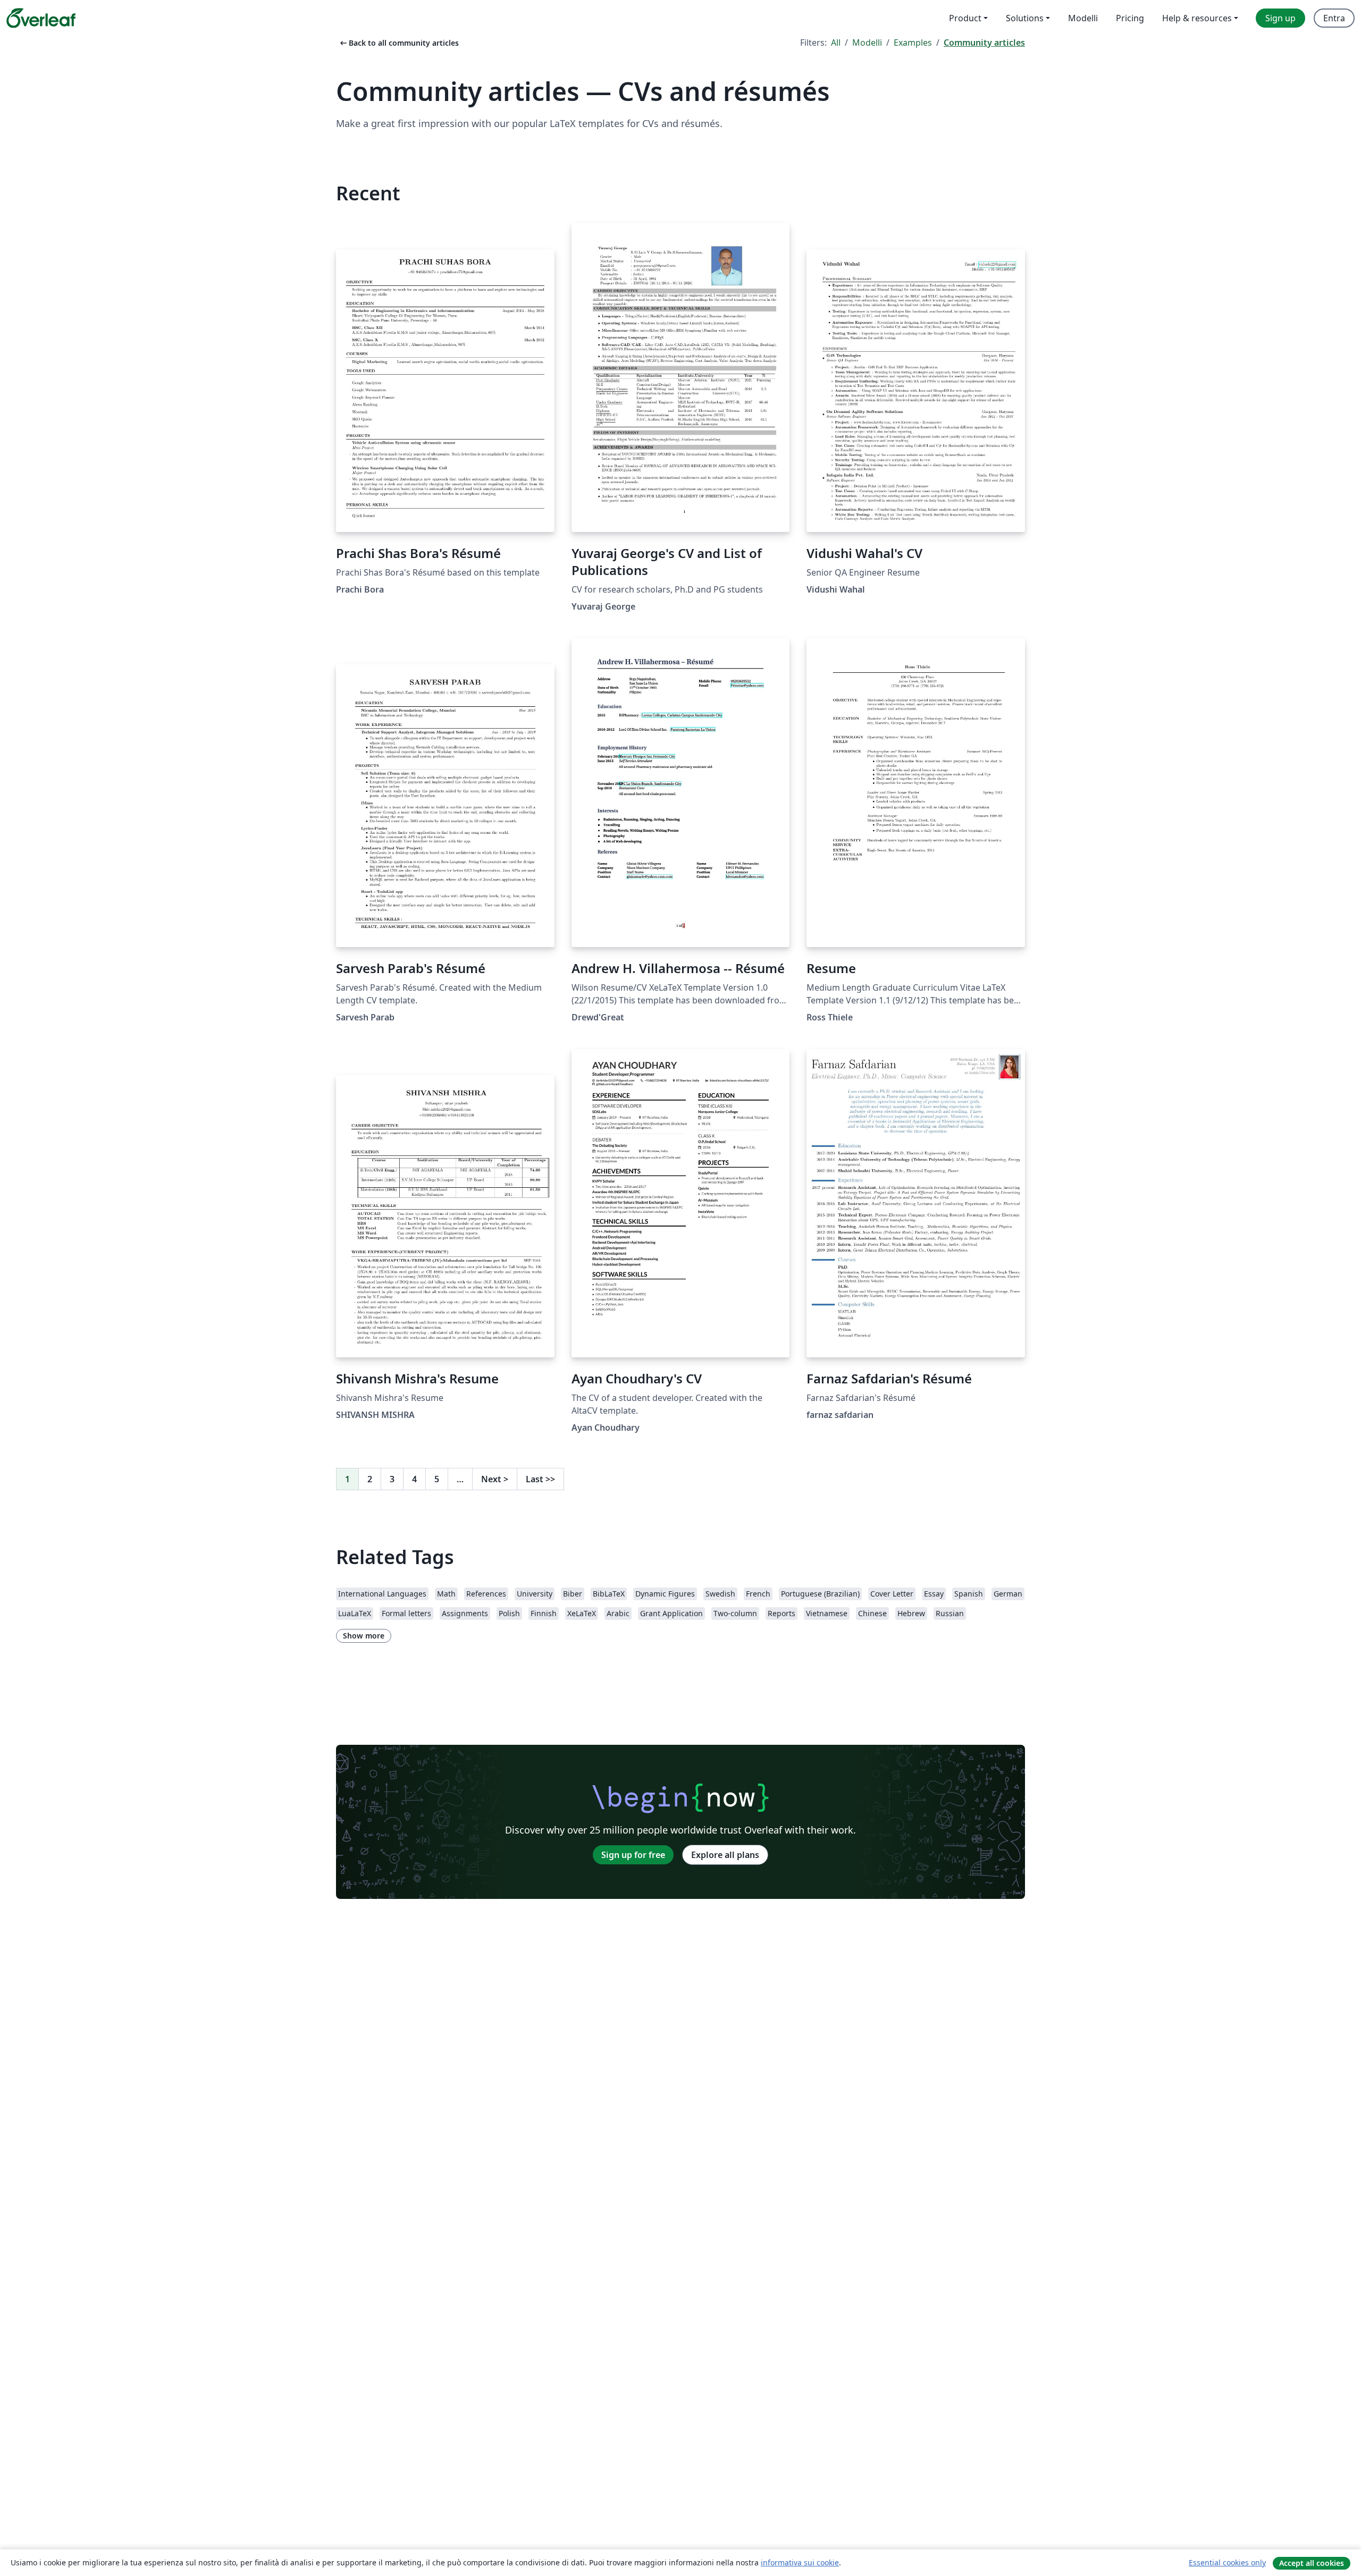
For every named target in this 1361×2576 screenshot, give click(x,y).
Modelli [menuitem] (1083, 18)
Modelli (867, 43)
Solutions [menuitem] (1025, 18)
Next (495, 1479)
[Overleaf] (41, 18)
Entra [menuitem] (1334, 18)
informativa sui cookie (800, 2562)
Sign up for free (633, 1855)
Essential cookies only (1227, 2562)
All (836, 43)
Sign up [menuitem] (1280, 18)
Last (540, 1479)
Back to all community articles (398, 43)
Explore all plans (725, 1855)
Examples (913, 43)
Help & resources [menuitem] (1197, 18)
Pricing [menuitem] (1130, 18)
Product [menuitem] (965, 18)
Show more (364, 1636)
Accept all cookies (1312, 2563)
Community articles (984, 43)
